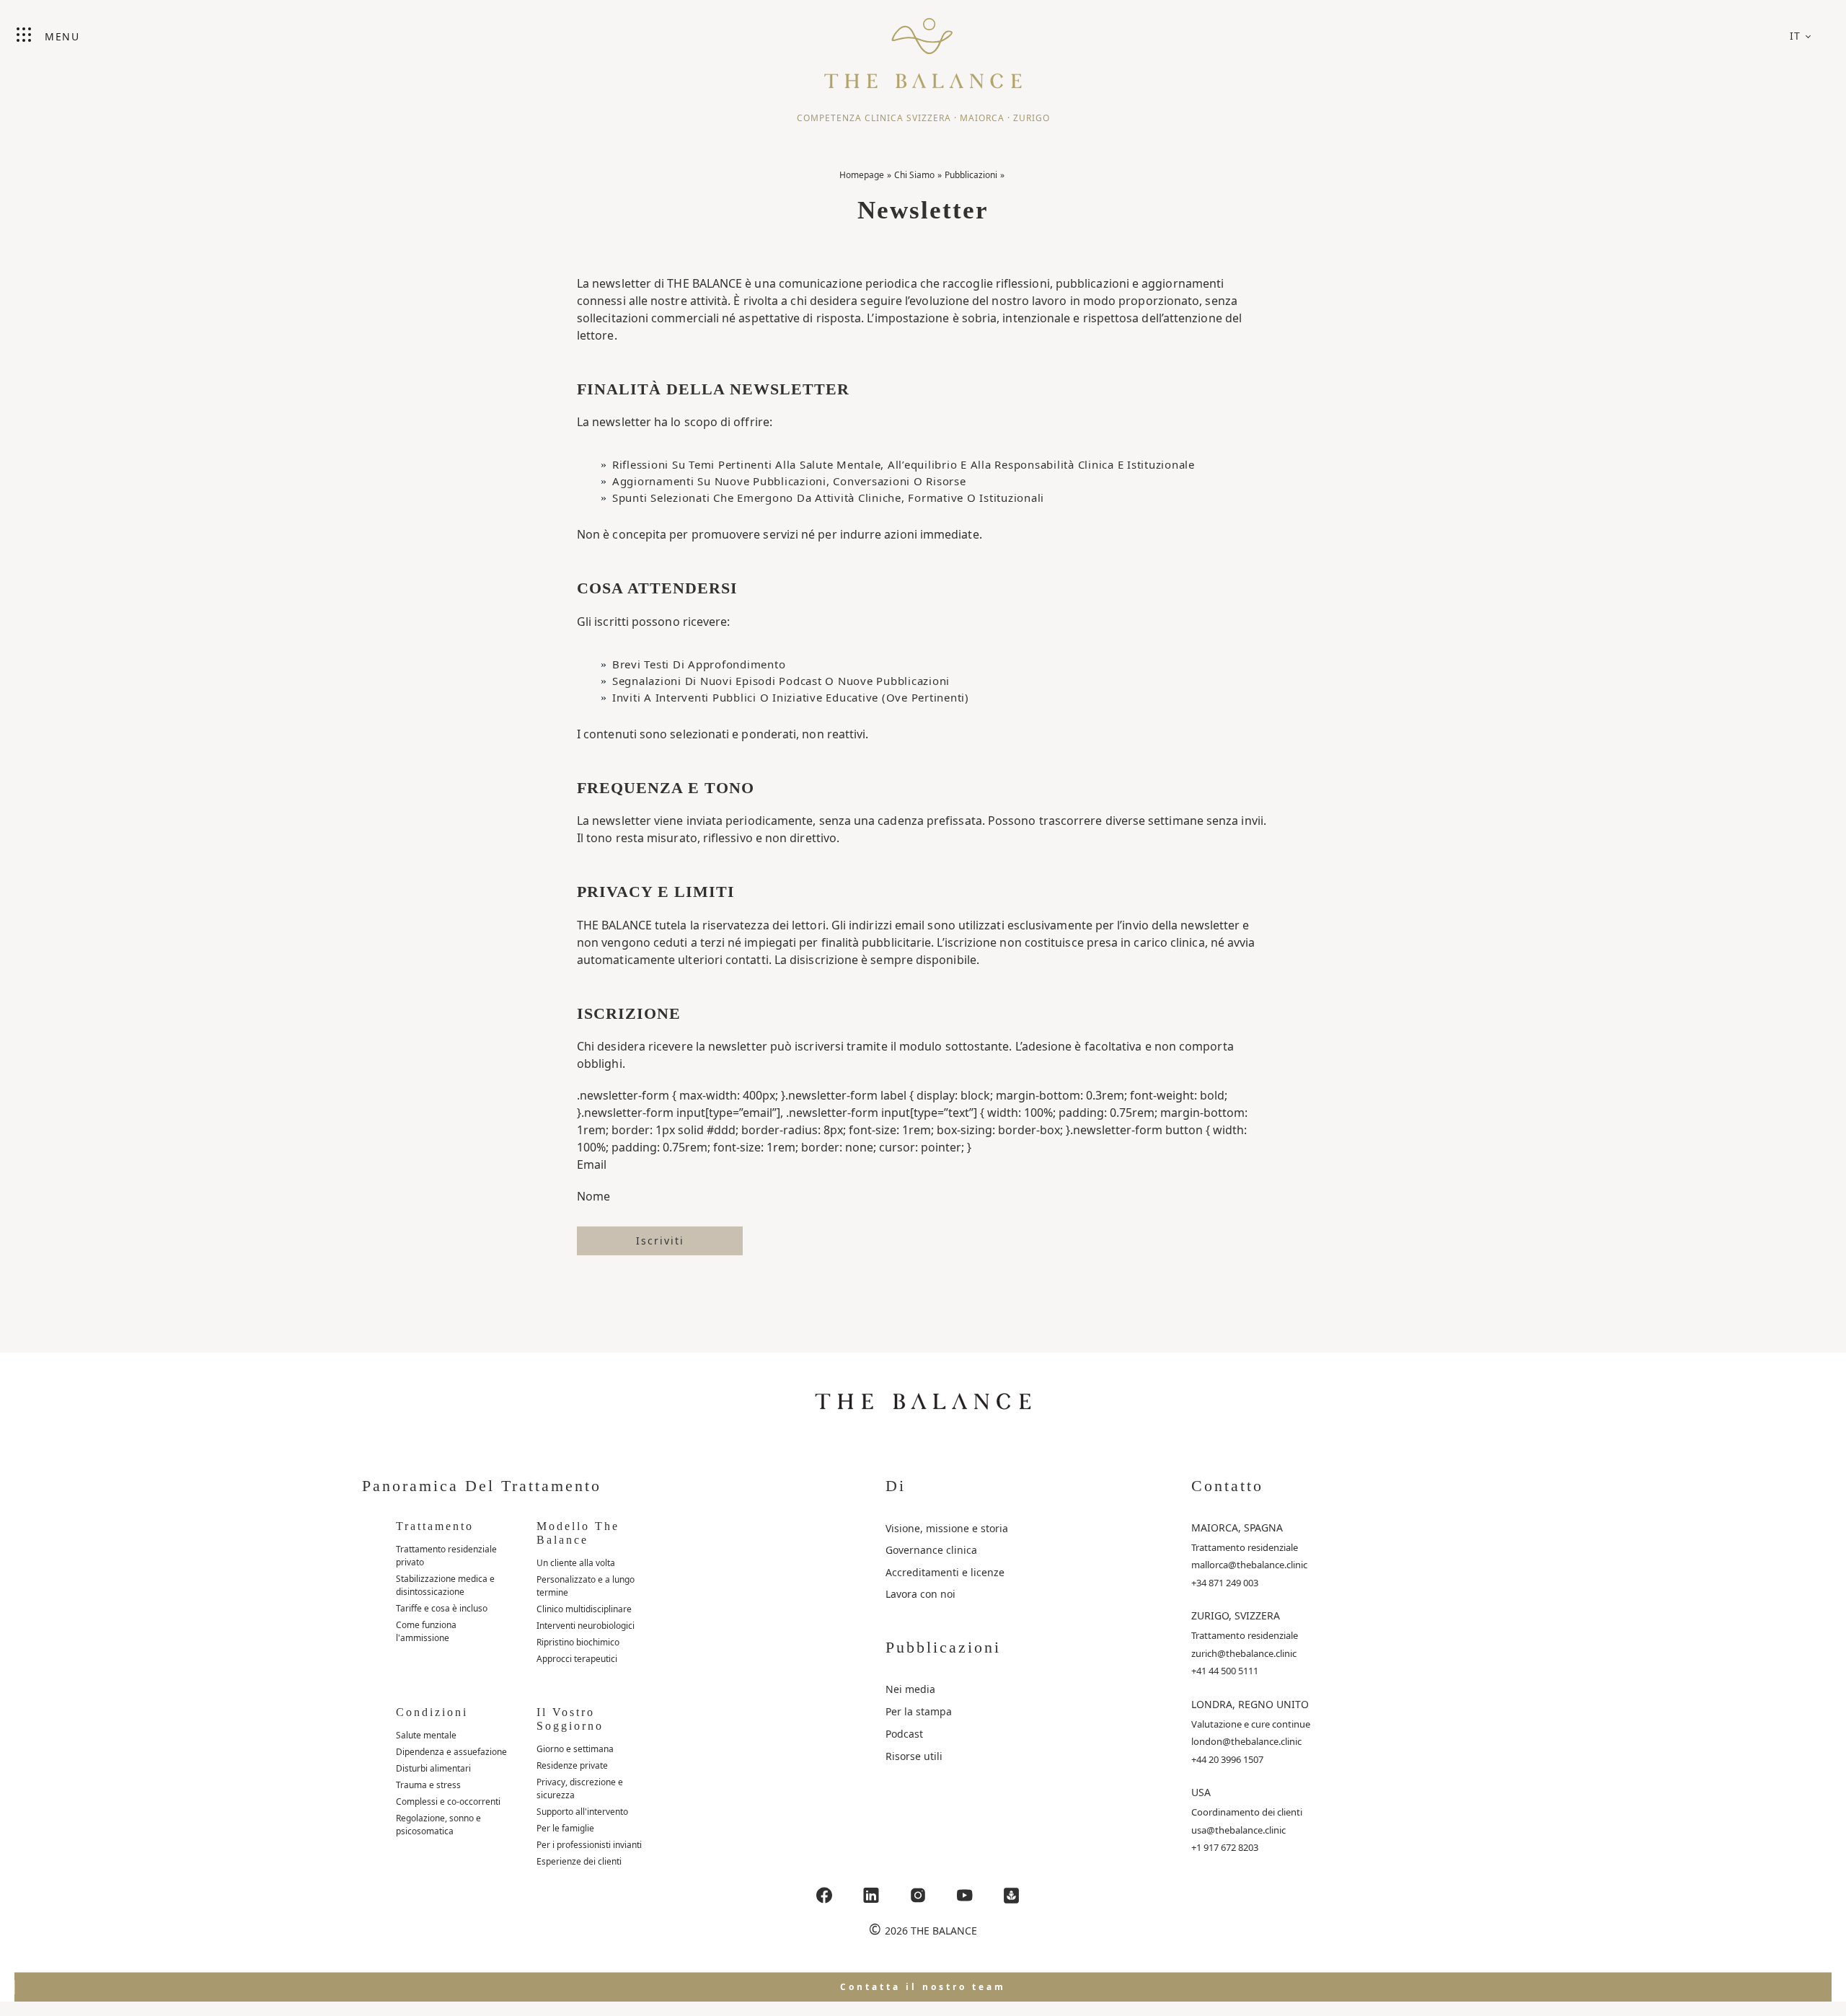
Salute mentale (426, 1735)
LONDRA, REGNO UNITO (1250, 1704)
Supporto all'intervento (582, 1812)
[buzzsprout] (1012, 1895)
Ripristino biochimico (578, 1642)
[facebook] (824, 1895)
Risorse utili (914, 1756)
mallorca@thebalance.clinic (1249, 1565)
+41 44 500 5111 (1225, 1671)
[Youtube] (965, 1895)
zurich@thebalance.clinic (1244, 1653)
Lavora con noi (920, 1594)
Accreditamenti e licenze (945, 1572)
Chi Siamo (914, 175)
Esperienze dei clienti (579, 1861)
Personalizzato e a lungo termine (586, 1586)
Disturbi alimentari (433, 1768)
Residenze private (572, 1765)
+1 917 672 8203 (1225, 1847)
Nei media (910, 1689)
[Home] (923, 47)
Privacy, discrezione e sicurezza (580, 1789)
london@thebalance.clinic (1246, 1741)
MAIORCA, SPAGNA (1237, 1528)
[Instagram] (918, 1895)
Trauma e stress (428, 1785)
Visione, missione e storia (947, 1528)
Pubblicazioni (971, 175)
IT (1796, 36)
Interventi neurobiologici (586, 1626)
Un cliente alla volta (576, 1563)
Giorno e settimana (575, 1749)
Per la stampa (919, 1711)
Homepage (862, 175)
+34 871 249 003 (1225, 1583)
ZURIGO (1032, 118)
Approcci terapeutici (577, 1659)
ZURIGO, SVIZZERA (1236, 1615)
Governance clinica (931, 1550)
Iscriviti (660, 1241)
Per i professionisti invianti (589, 1845)
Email (592, 1164)
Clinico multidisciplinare (584, 1609)
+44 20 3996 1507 (1227, 1759)
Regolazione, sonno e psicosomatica (438, 1825)
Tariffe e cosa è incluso (442, 1608)
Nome (593, 1196)
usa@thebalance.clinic (1238, 1830)
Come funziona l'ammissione (426, 1631)
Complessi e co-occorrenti (448, 1801)
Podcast (904, 1734)
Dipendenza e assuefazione (451, 1752)
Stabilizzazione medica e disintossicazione (445, 1585)
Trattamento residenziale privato (446, 1556)
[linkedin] (871, 1895)
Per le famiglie (565, 1828)
